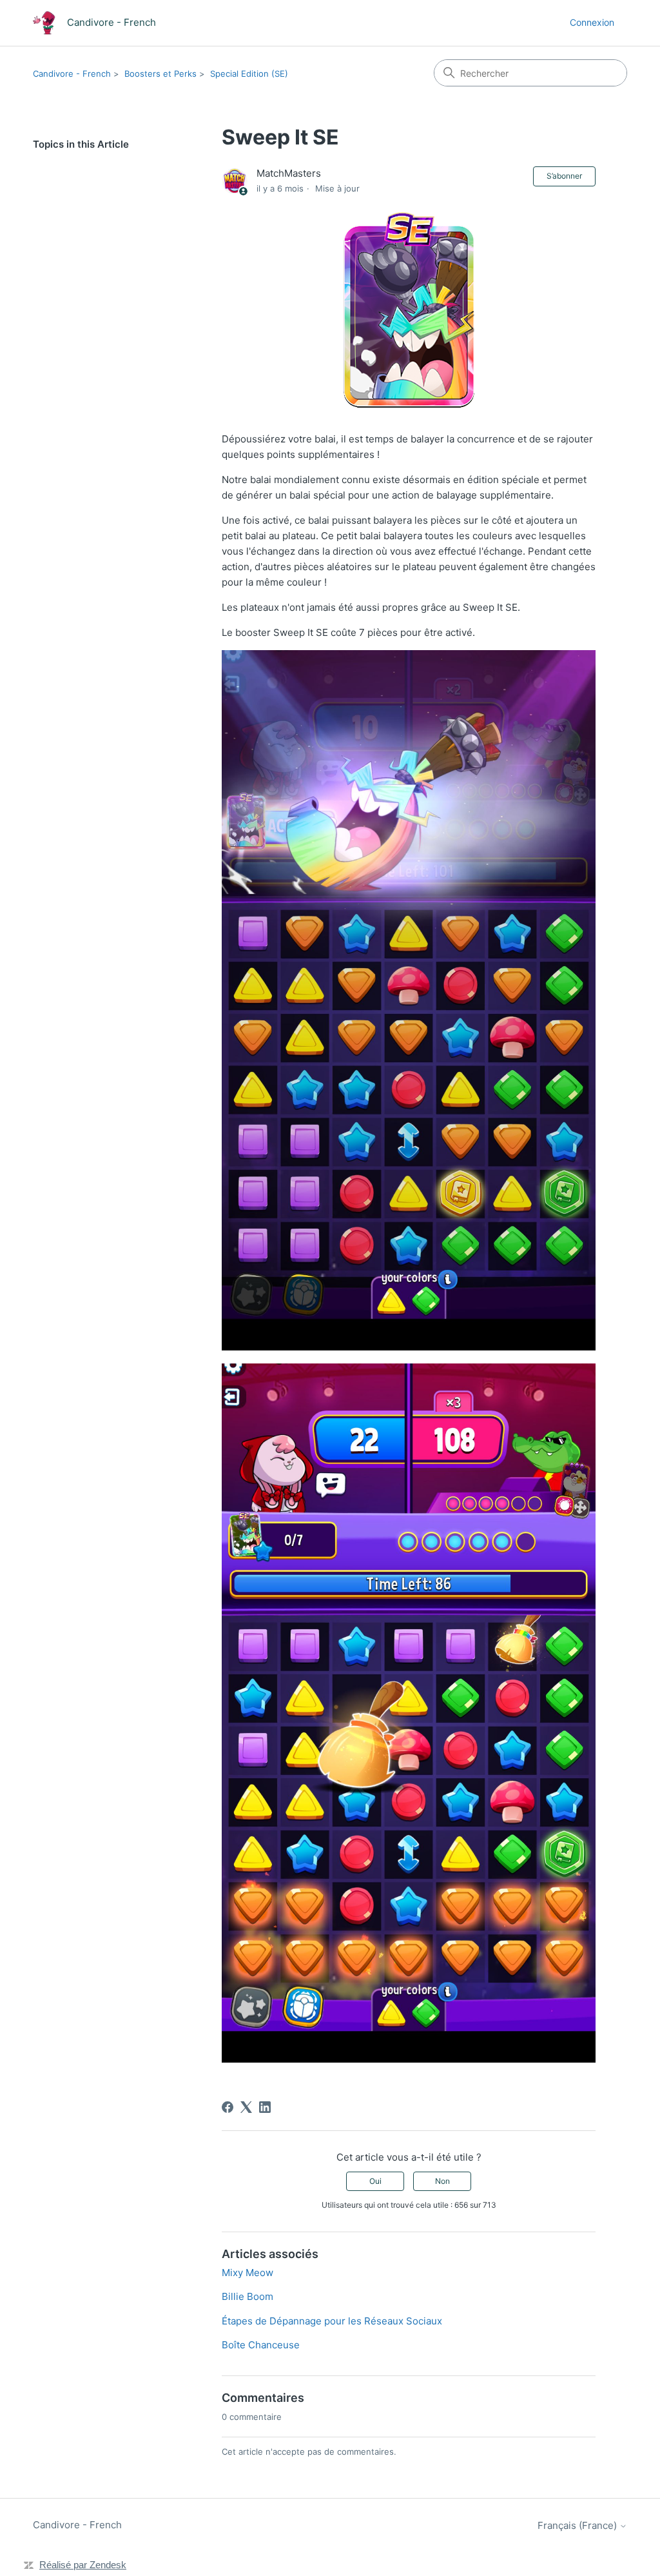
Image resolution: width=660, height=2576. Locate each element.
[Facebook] (228, 2107)
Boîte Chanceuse (261, 2345)
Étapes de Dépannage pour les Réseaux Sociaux (332, 2321)
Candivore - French (72, 74)
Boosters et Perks (160, 74)
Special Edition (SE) (249, 74)
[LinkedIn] (265, 2107)
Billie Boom (247, 2296)
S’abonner (564, 176)
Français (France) (578, 2525)
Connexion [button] (592, 22)
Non (442, 2181)
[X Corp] (246, 2107)
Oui (375, 2181)
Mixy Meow (247, 2273)
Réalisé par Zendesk (83, 2565)
